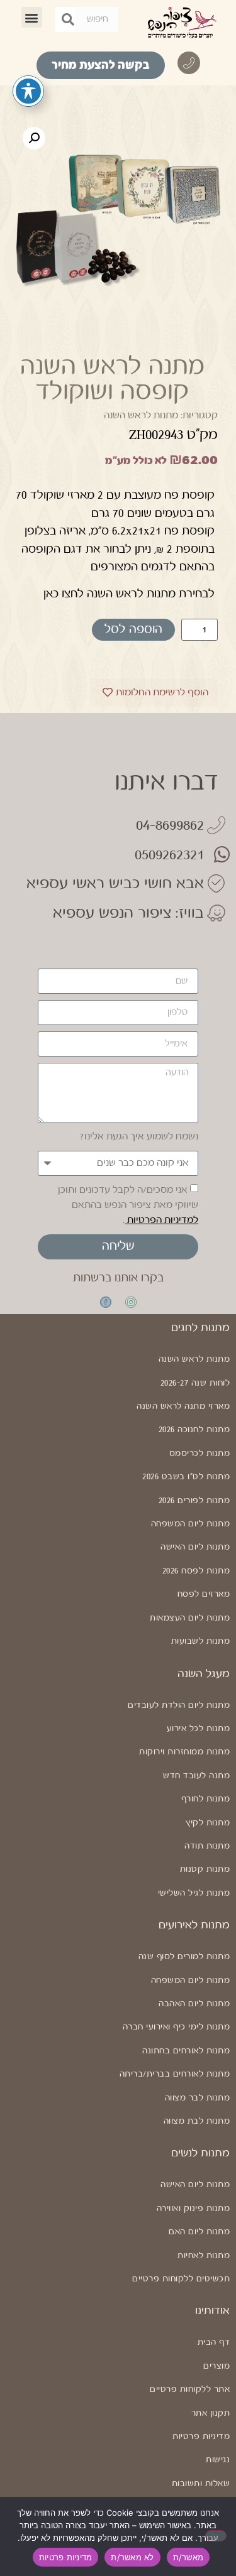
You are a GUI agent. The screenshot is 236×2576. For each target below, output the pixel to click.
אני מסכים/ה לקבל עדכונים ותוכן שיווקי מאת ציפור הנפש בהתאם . (128, 1205)
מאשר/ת (188, 2557)
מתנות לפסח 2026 (196, 1571)
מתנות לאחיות (204, 2256)
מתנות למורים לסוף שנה (184, 1957)
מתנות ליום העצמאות (190, 1618)
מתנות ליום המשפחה (191, 1524)
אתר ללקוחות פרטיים (190, 2389)
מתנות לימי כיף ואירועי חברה (176, 2027)
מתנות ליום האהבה (194, 2004)
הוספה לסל (133, 630)
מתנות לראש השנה (141, 416)
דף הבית (214, 2342)
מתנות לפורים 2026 (194, 1501)
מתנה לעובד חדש (196, 1776)
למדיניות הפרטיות (161, 1220)
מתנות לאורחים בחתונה (186, 2051)
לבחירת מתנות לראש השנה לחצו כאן (129, 594)
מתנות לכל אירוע (198, 1729)
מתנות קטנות (205, 1869)
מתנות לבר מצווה (197, 2098)
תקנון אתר (211, 2413)
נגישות (218, 2460)
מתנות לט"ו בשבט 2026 (186, 1477)
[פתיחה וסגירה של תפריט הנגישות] (28, 91)
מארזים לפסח (204, 1594)
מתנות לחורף (205, 1799)
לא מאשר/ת (132, 2557)
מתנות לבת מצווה (197, 2121)
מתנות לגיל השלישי (194, 1893)
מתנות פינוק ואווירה (193, 2209)
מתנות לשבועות (201, 1641)
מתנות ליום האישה (195, 1547)
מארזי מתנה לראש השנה (183, 1406)
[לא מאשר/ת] (216, 2536)
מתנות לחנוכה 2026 (194, 1430)
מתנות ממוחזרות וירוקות (184, 1752)
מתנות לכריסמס (200, 1454)
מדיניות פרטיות (201, 2437)
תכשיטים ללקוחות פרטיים (181, 2279)
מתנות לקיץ (208, 1823)
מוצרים (216, 2366)
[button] (32, 17)
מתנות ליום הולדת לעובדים (179, 1705)
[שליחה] (68, 19)
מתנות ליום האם (199, 2232)
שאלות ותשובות (201, 2484)
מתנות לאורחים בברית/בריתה (175, 2074)
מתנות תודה (207, 1846)
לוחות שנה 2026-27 (195, 1383)
